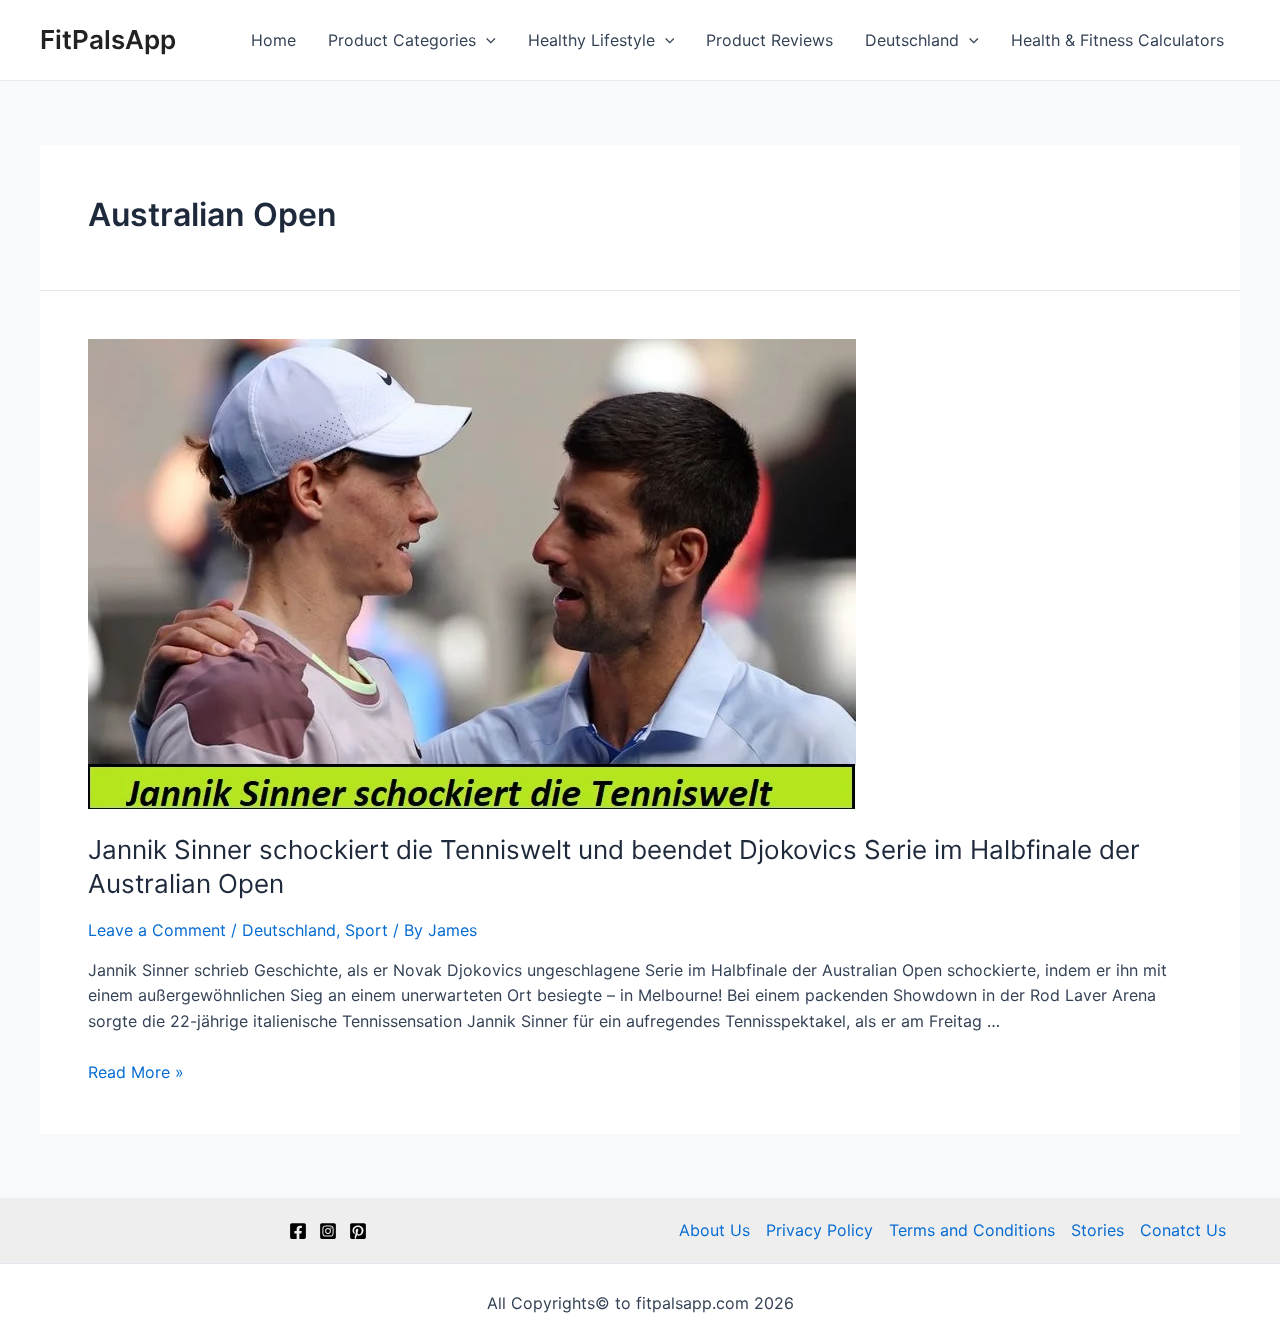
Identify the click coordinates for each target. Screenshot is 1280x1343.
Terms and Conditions (972, 1230)
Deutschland (912, 40)
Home (273, 40)
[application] (486, 40)
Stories (1097, 1230)
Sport (366, 930)
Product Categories (402, 40)
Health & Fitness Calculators (1117, 40)
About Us (714, 1230)
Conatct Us (1183, 1230)
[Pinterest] (358, 1231)
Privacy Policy (819, 1230)
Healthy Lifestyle (591, 40)
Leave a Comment (157, 930)
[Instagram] (328, 1231)
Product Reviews (769, 40)
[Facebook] (298, 1231)
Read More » (136, 1072)
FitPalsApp (108, 39)
